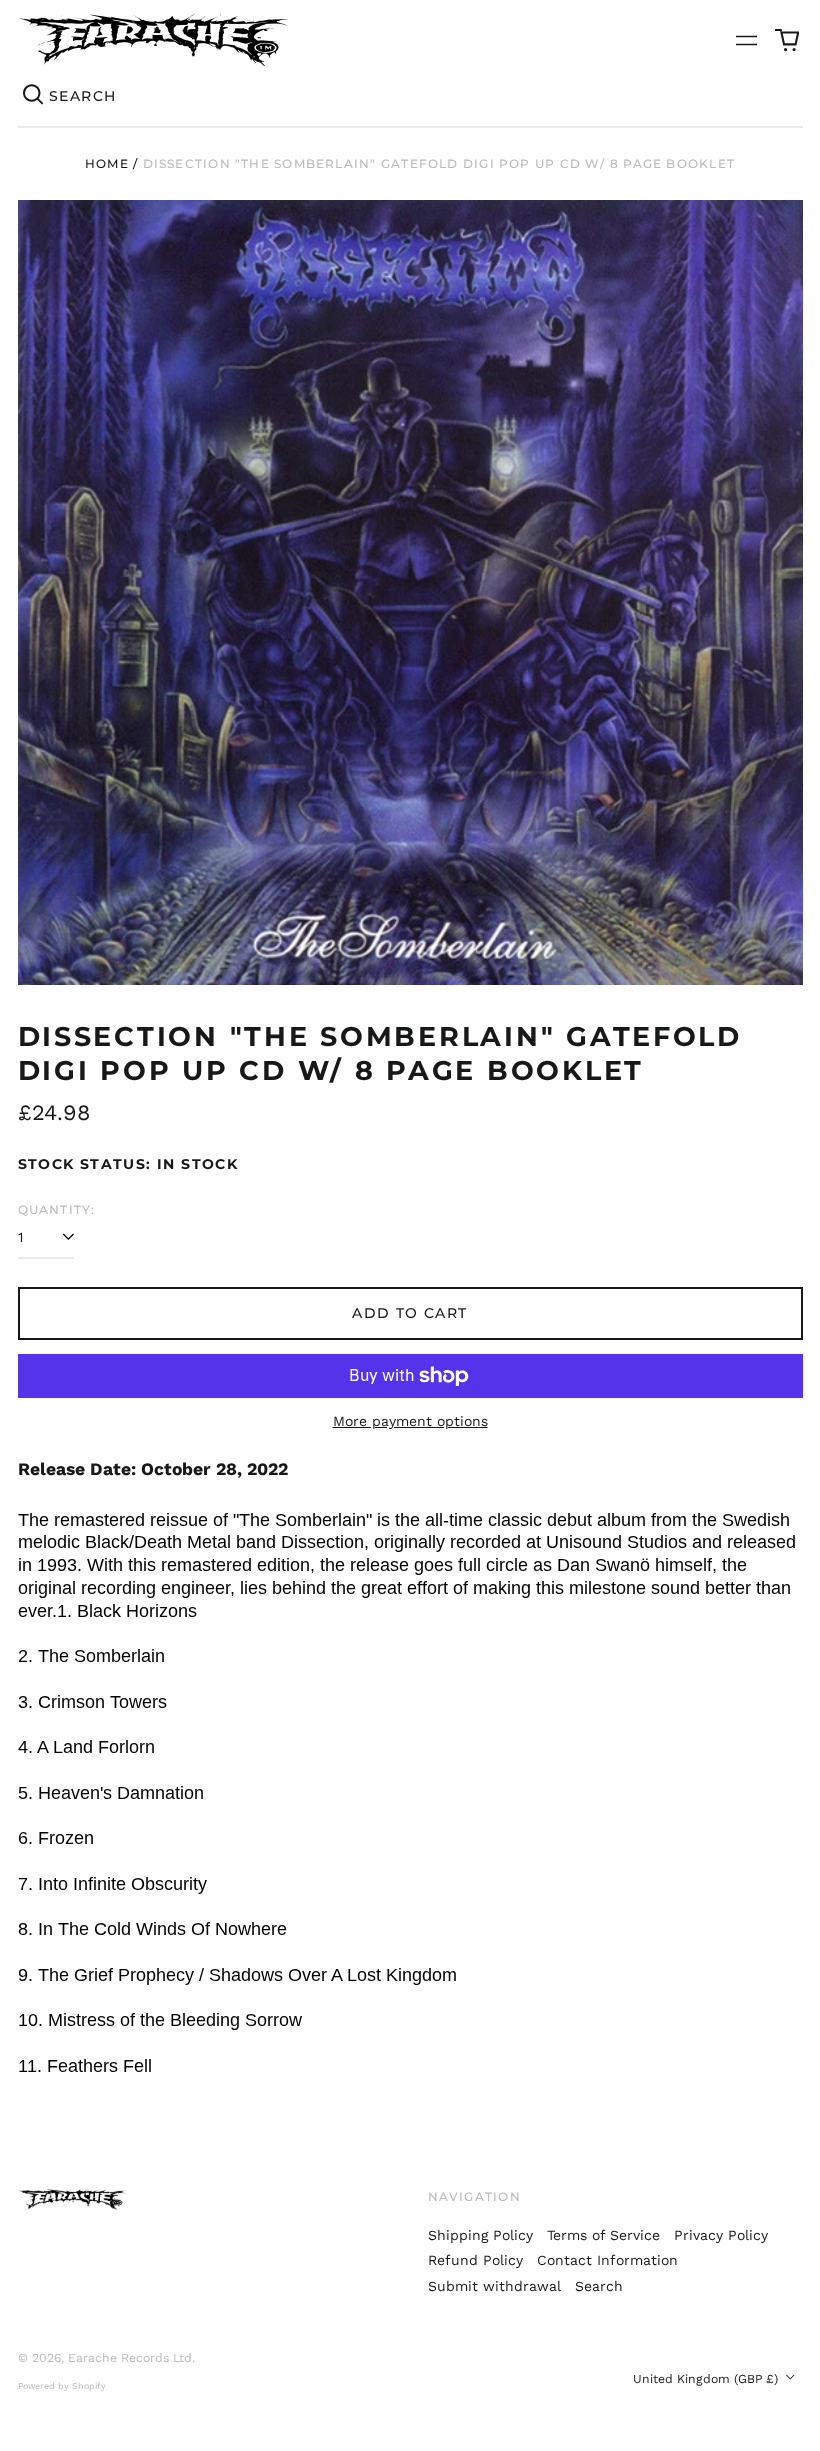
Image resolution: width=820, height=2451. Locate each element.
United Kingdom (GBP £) (707, 2379)
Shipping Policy (480, 2235)
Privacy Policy (721, 2235)
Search (599, 2286)
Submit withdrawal (494, 2286)
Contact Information (607, 2260)
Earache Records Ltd (130, 2358)
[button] (787, 40)
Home (107, 163)
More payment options (410, 1421)
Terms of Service (603, 2235)
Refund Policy (475, 2260)
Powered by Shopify (62, 2386)
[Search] (34, 96)
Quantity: (57, 1209)
